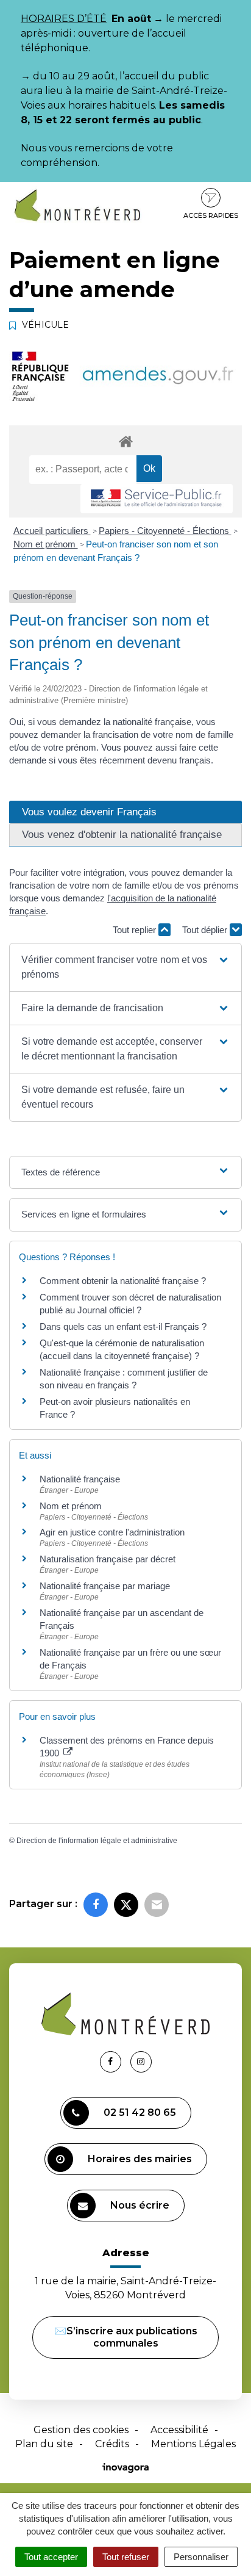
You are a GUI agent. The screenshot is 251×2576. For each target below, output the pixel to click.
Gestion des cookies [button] (81, 2430)
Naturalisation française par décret (108, 1559)
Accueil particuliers (52, 531)
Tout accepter (51, 2557)
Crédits (112, 2444)
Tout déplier (206, 930)
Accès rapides (211, 215)
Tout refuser (126, 2557)
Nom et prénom (46, 544)
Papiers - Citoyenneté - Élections (165, 531)
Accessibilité (179, 2430)
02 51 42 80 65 (140, 2112)
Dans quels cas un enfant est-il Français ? (123, 1326)
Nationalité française (80, 1479)
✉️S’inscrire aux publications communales (126, 2337)
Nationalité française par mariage (105, 1586)
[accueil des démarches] (125, 441)
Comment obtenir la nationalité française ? (123, 1281)
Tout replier (136, 930)
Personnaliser (201, 2557)
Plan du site (44, 2444)
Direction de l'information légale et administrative (97, 1841)
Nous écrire (140, 2205)
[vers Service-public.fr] (157, 499)
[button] (125, 967)
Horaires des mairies (140, 2159)
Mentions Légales (193, 2444)
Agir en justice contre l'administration (112, 1532)
